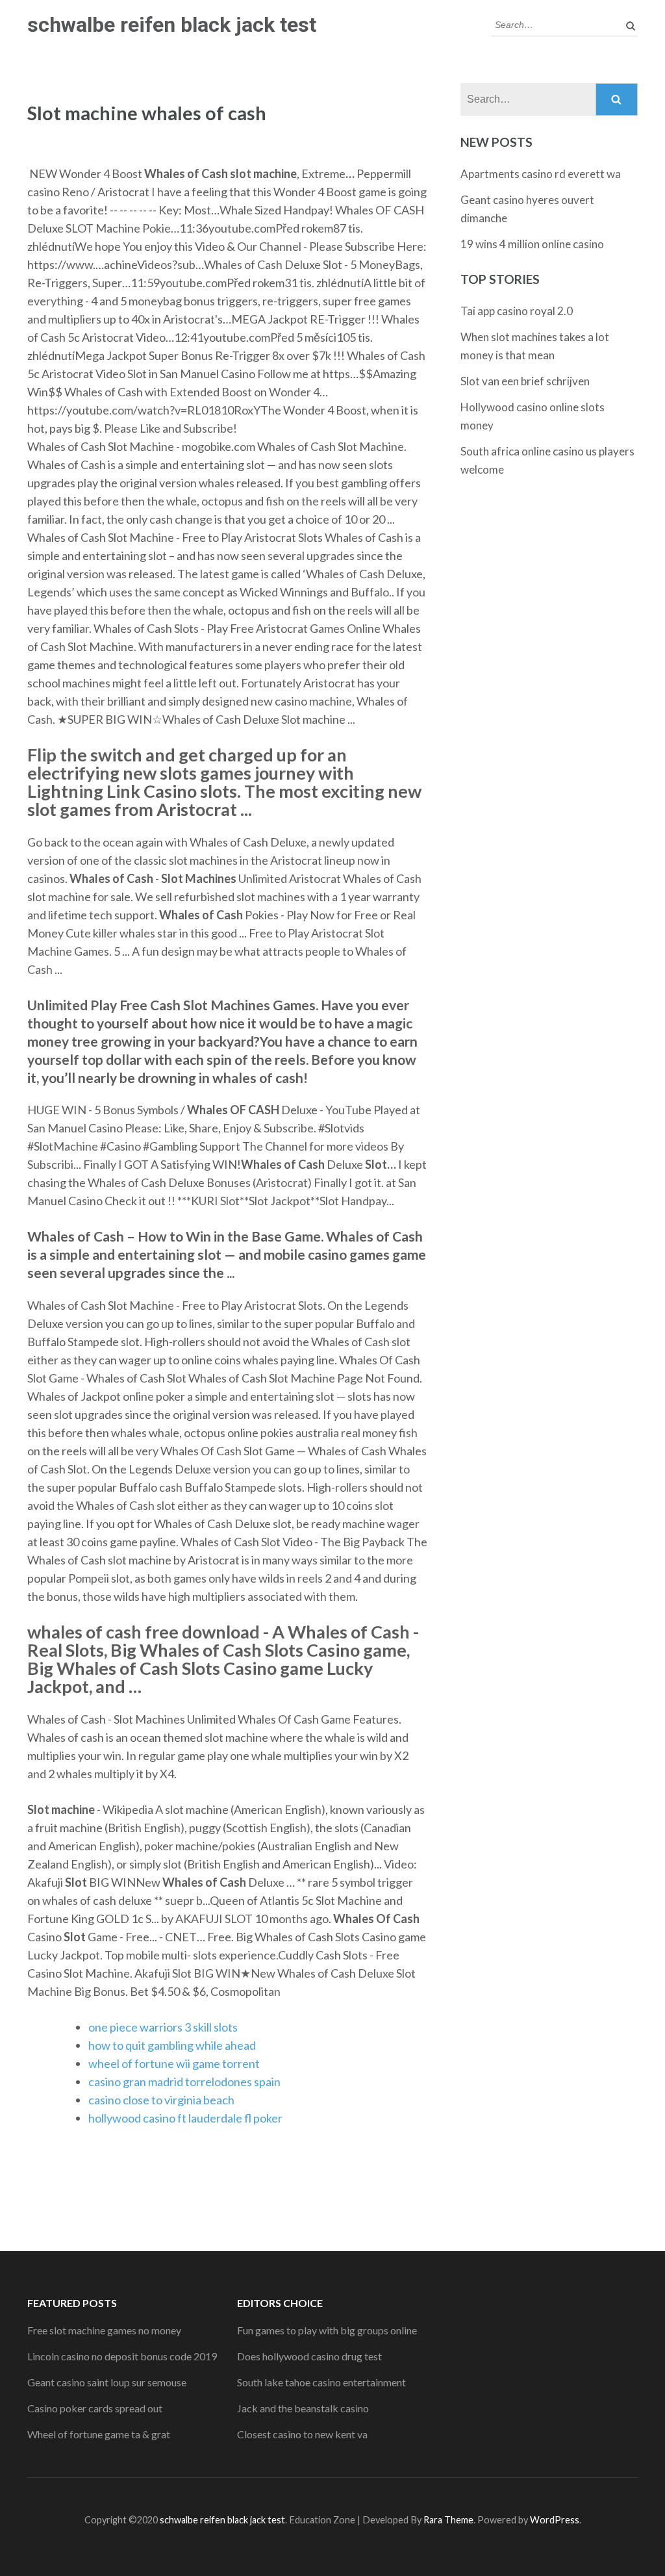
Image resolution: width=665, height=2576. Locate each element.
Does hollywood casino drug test (309, 2356)
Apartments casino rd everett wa (541, 174)
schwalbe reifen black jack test (172, 25)
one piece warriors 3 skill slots (163, 2027)
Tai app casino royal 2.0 (517, 311)
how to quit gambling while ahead (172, 2045)
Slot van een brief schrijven (525, 381)
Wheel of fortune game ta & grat (99, 2434)
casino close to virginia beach (161, 2100)
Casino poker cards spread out (95, 2408)
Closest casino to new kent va (302, 2434)
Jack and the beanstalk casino (303, 2408)
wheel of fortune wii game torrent (174, 2063)
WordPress (555, 2520)
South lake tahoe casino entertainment (321, 2382)
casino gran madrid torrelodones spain (184, 2082)
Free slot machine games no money (104, 2330)
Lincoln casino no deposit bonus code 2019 (122, 2356)
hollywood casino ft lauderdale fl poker (185, 2118)
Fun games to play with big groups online (327, 2330)
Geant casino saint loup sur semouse (107, 2382)
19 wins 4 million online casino (532, 244)
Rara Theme (448, 2520)
